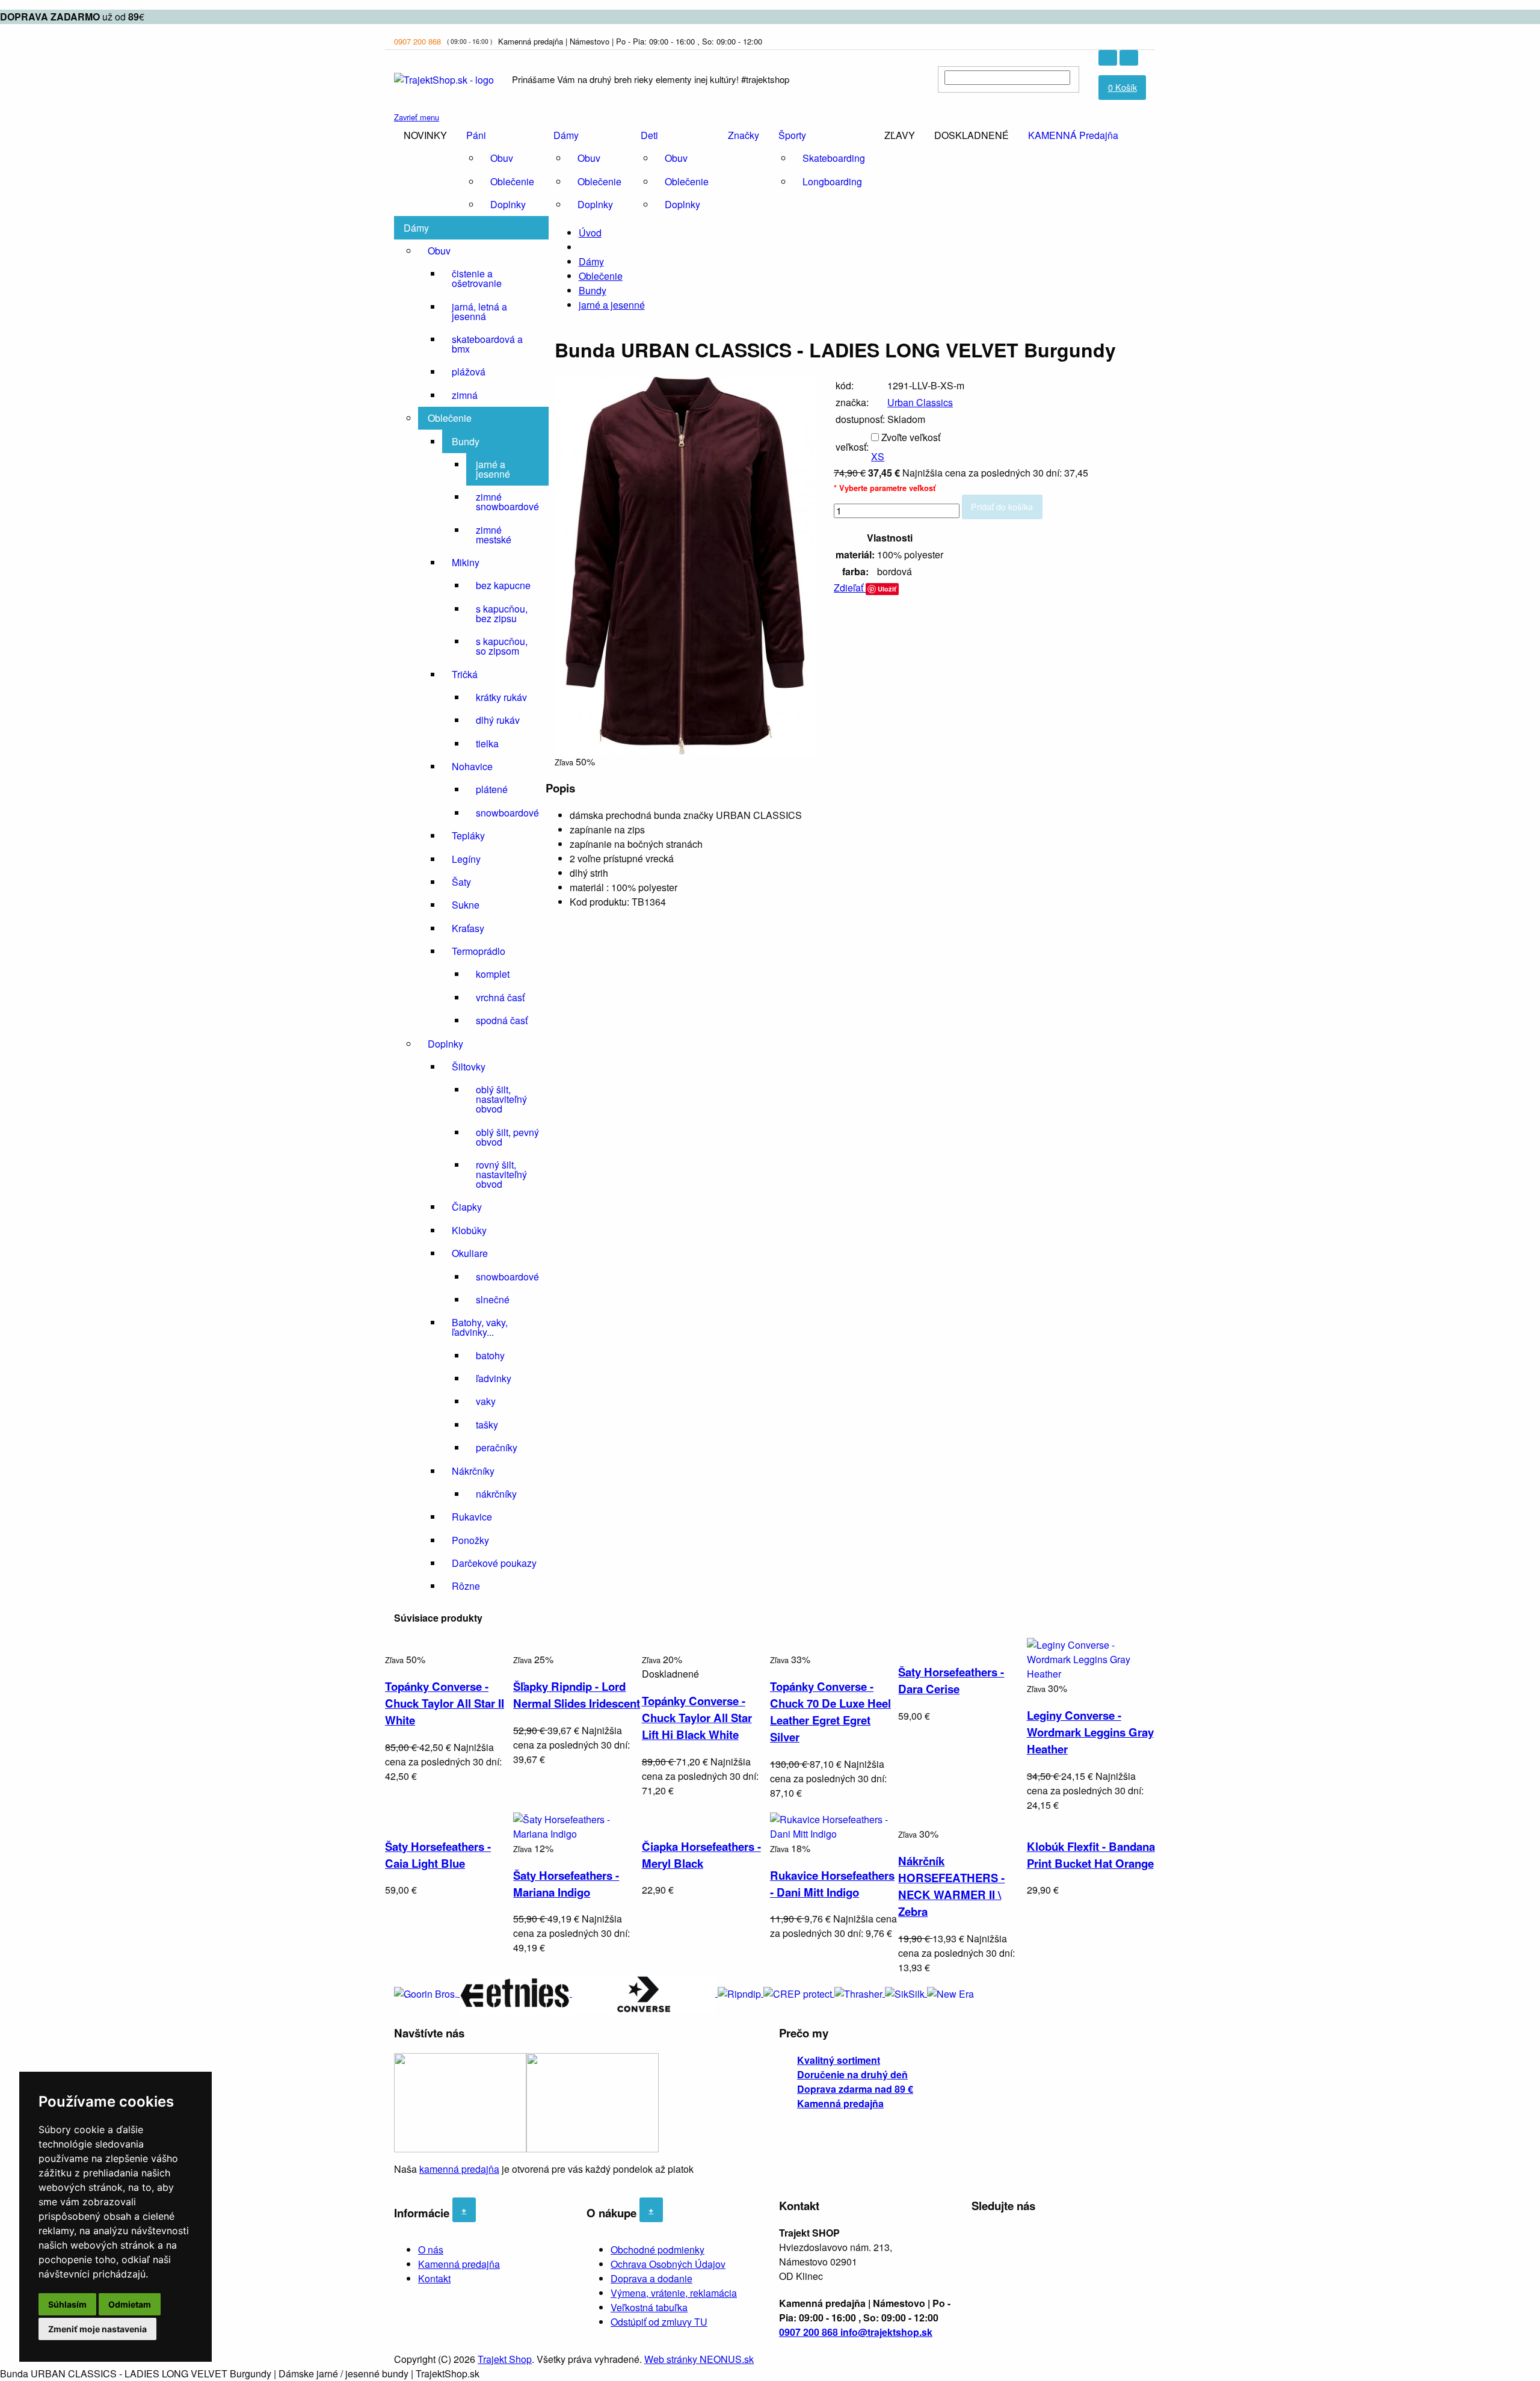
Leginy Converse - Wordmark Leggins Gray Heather (1090, 1732)
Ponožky (470, 1540)
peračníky (497, 1447)
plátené (492, 789)
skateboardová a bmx (487, 344)
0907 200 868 (417, 41)
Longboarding (832, 181)
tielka (487, 743)
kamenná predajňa (459, 2169)
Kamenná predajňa (459, 2264)
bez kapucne (503, 585)
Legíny (466, 859)
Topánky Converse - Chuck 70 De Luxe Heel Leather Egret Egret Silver (830, 1712)
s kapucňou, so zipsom (502, 646)
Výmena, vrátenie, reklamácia (674, 2293)
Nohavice (472, 766)
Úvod (590, 233)
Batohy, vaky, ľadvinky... (480, 1327)
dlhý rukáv (498, 720)
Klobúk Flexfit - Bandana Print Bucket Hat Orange (1091, 1855)
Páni (476, 135)
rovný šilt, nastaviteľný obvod (501, 1174)
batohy (490, 1355)
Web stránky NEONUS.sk (699, 2359)
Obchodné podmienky (658, 2250)
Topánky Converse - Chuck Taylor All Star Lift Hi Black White (697, 1718)
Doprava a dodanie (651, 2278)
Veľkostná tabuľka (649, 2307)
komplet (493, 974)
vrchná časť (500, 997)
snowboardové (507, 813)
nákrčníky (496, 1494)
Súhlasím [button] (67, 2304)
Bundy (466, 441)
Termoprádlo (479, 951)
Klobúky (469, 1230)
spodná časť (502, 1020)
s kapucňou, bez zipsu (502, 613)
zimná (465, 395)
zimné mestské (494, 535)
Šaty (461, 882)
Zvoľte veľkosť (911, 437)
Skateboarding (834, 158)
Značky (744, 135)
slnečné (493, 1299)
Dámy (566, 135)
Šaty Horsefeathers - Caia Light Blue (438, 1855)
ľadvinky (494, 1378)
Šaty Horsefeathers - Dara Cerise (951, 1680)
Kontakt (434, 2278)
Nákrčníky (473, 1471)
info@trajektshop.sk (886, 2332)
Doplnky (508, 204)
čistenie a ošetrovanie (477, 278)
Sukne (466, 905)
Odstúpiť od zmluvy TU (659, 2322)
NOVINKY (425, 135)
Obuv (502, 158)
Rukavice (472, 1517)
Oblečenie (512, 181)
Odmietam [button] (130, 2304)
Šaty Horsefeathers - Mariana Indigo (566, 1884)
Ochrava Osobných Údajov (668, 2264)
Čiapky (467, 1207)
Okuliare (470, 1253)
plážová (469, 372)
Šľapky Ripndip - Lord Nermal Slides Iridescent (577, 1695)
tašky (487, 1425)
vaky (486, 1401)
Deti (649, 135)
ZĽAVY (900, 135)
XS (878, 456)
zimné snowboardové (507, 502)
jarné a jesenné (493, 469)
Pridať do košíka (1002, 506)
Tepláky (468, 835)
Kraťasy (468, 928)
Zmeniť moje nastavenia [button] (97, 2329)
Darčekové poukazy (494, 1563)
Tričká (465, 674)
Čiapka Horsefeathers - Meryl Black (701, 1855)
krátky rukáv (501, 697)
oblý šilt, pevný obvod (507, 1137)
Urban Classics (920, 402)
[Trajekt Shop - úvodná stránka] (444, 79)
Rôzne (466, 1586)
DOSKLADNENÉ (972, 135)
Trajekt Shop (505, 2359)
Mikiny (466, 562)
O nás (431, 2250)
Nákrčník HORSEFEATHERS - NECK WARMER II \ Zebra (951, 1886)
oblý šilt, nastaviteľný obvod (501, 1099)
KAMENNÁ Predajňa (1073, 135)
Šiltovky (469, 1067)
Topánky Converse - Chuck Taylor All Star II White (445, 1703)
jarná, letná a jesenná (479, 311)
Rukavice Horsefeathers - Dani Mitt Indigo (832, 1884)
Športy (792, 135)
